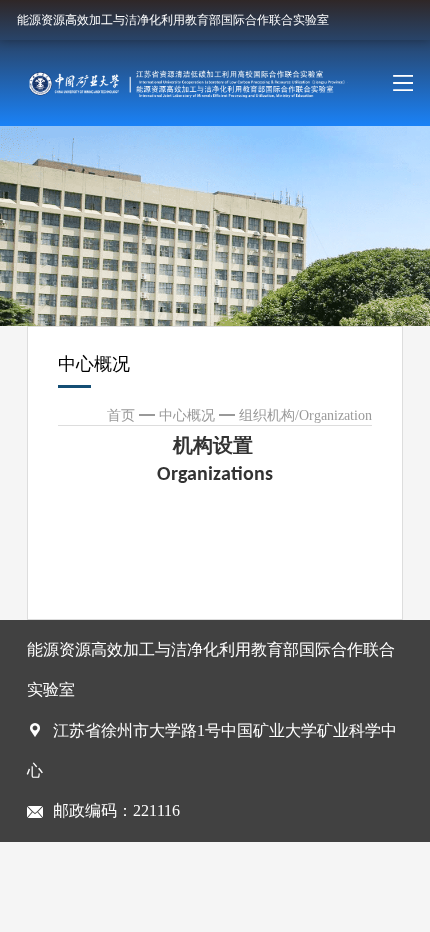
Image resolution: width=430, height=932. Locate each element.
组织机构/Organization (305, 415)
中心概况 (187, 415)
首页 (121, 415)
